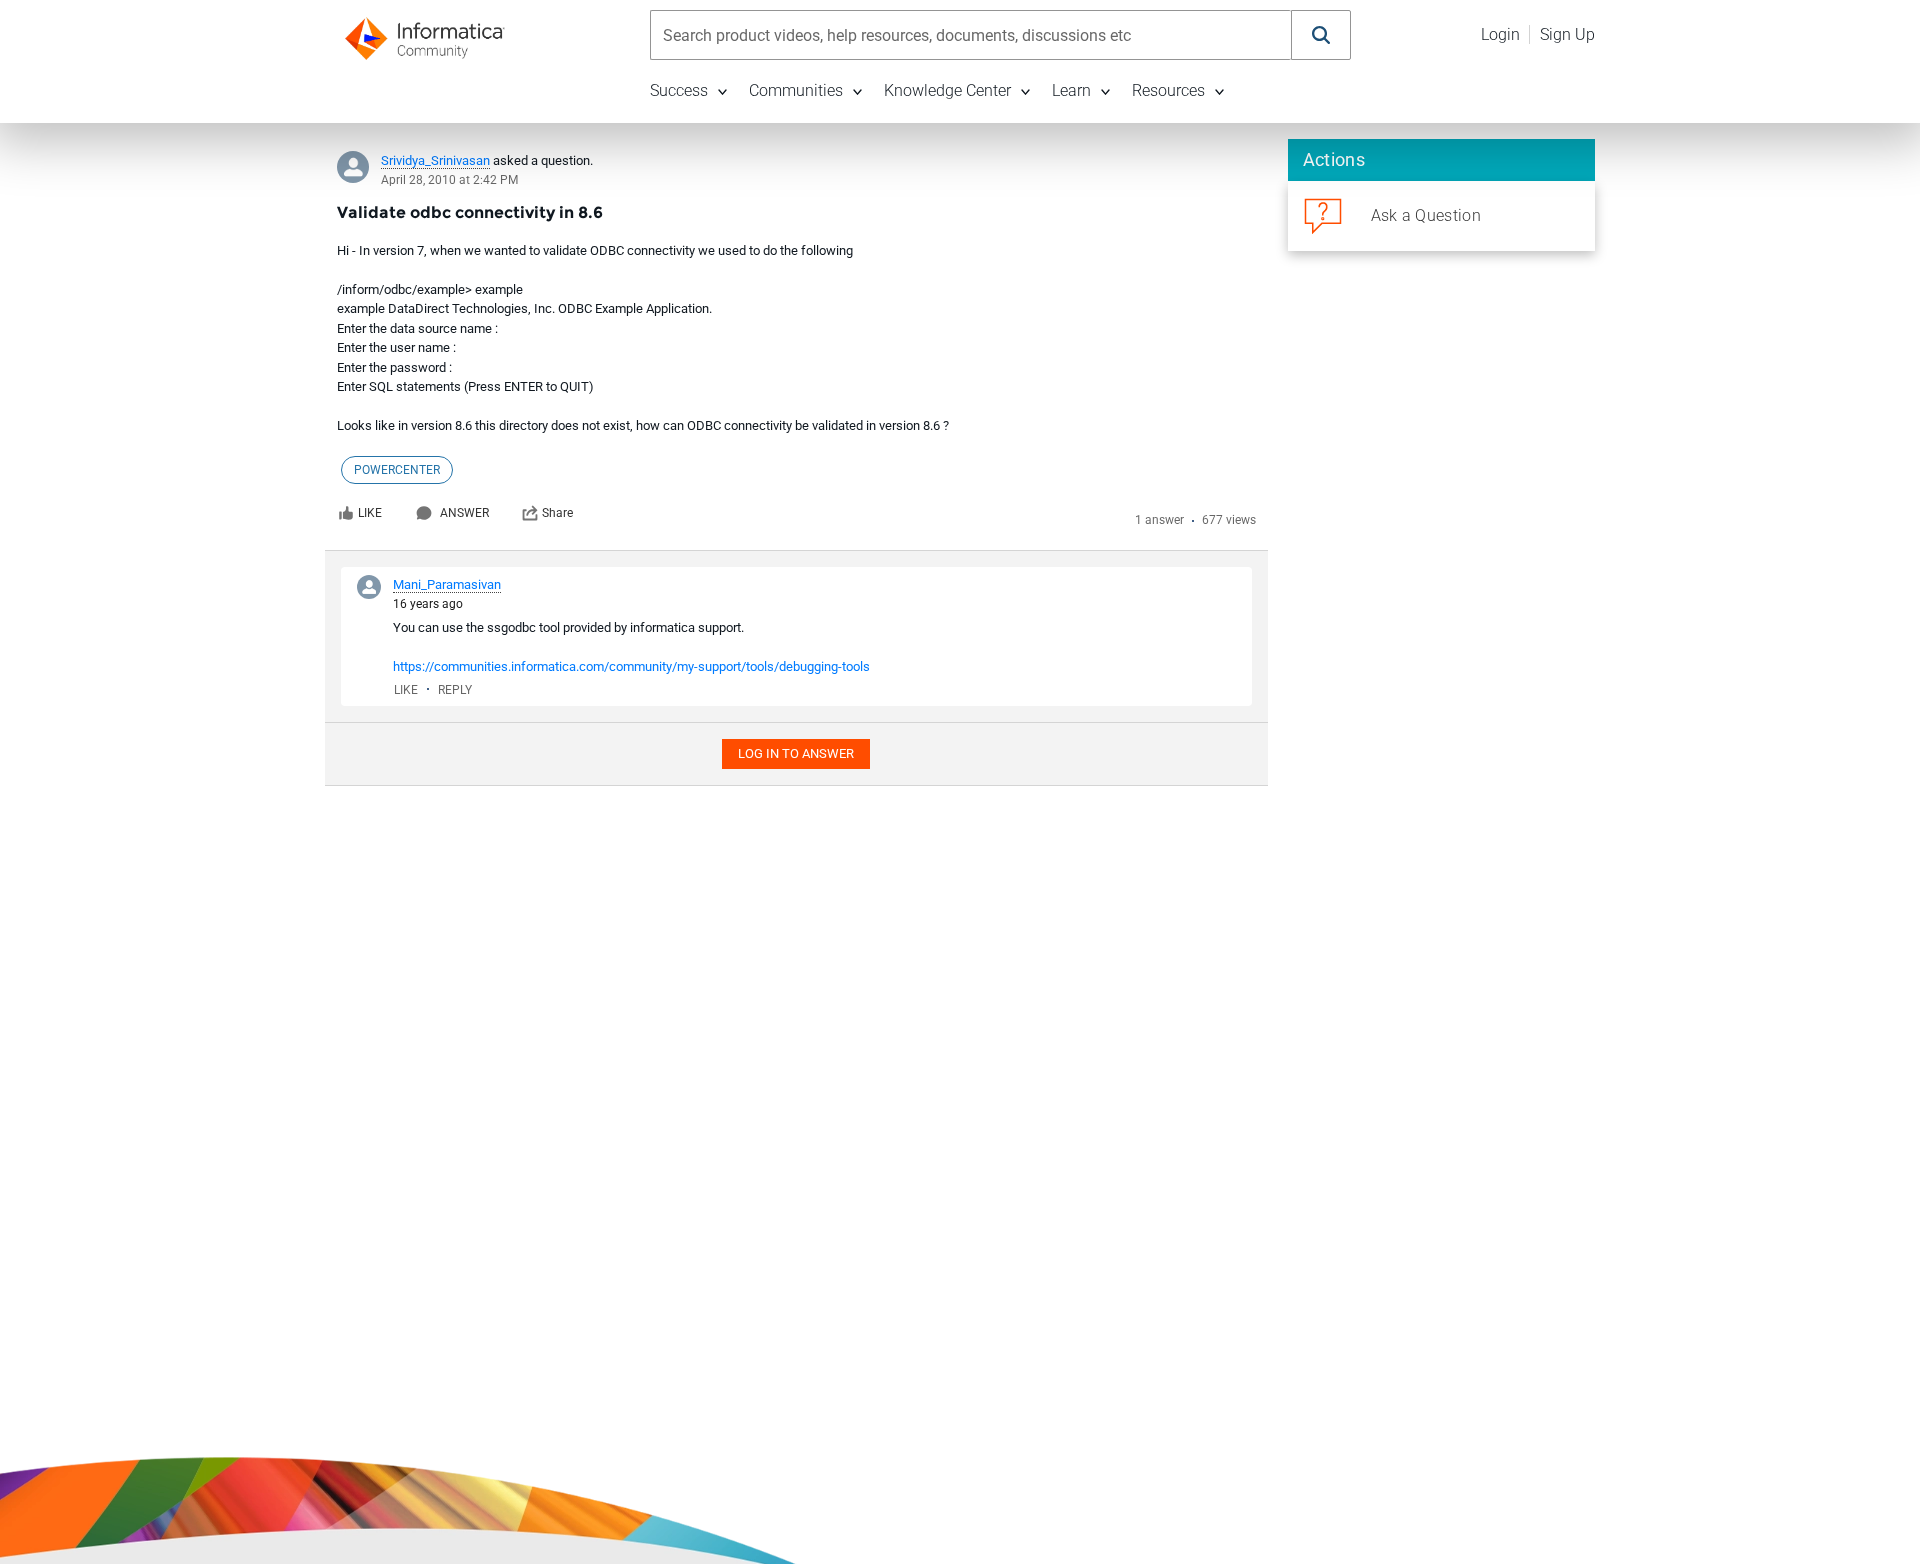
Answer (464, 513)
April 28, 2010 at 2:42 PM (449, 180)
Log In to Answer (796, 753)
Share (557, 513)
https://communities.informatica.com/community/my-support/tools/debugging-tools (631, 666)
